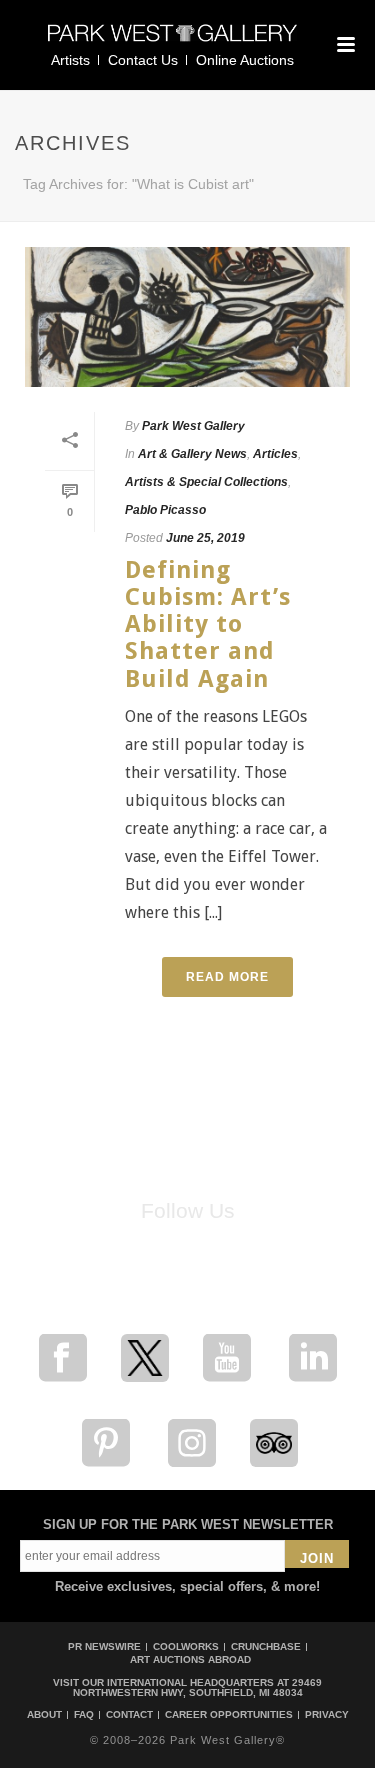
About (44, 1715)
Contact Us (143, 60)
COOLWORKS (186, 1646)
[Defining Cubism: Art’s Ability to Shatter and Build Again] (187, 317)
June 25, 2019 (205, 538)
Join (317, 1558)
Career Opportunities (229, 1715)
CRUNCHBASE (266, 1646)
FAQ (84, 1715)
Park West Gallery (193, 426)
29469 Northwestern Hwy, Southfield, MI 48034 (198, 1687)
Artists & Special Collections (206, 482)
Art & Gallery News (192, 454)
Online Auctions (245, 60)
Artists (70, 60)
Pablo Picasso (165, 510)
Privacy (327, 1715)
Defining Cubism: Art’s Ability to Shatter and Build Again (208, 624)
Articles (275, 454)
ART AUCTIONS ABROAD (190, 1659)
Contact (129, 1715)
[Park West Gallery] (173, 41)
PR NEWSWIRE (104, 1646)
